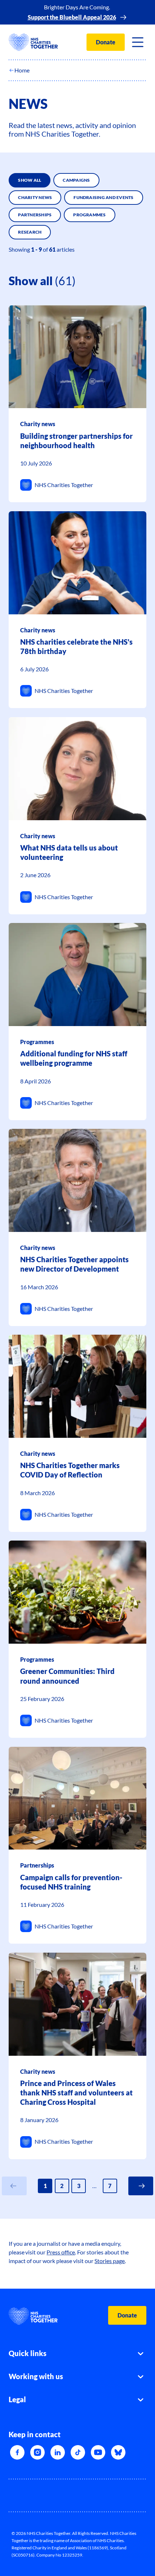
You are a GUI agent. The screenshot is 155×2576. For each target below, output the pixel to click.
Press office (61, 2252)
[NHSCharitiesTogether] (33, 42)
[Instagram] (37, 2452)
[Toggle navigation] (138, 42)
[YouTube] (98, 2452)
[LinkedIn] (58, 2452)
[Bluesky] (118, 2452)
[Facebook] (17, 2452)
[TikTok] (78, 2452)
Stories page (110, 2261)
